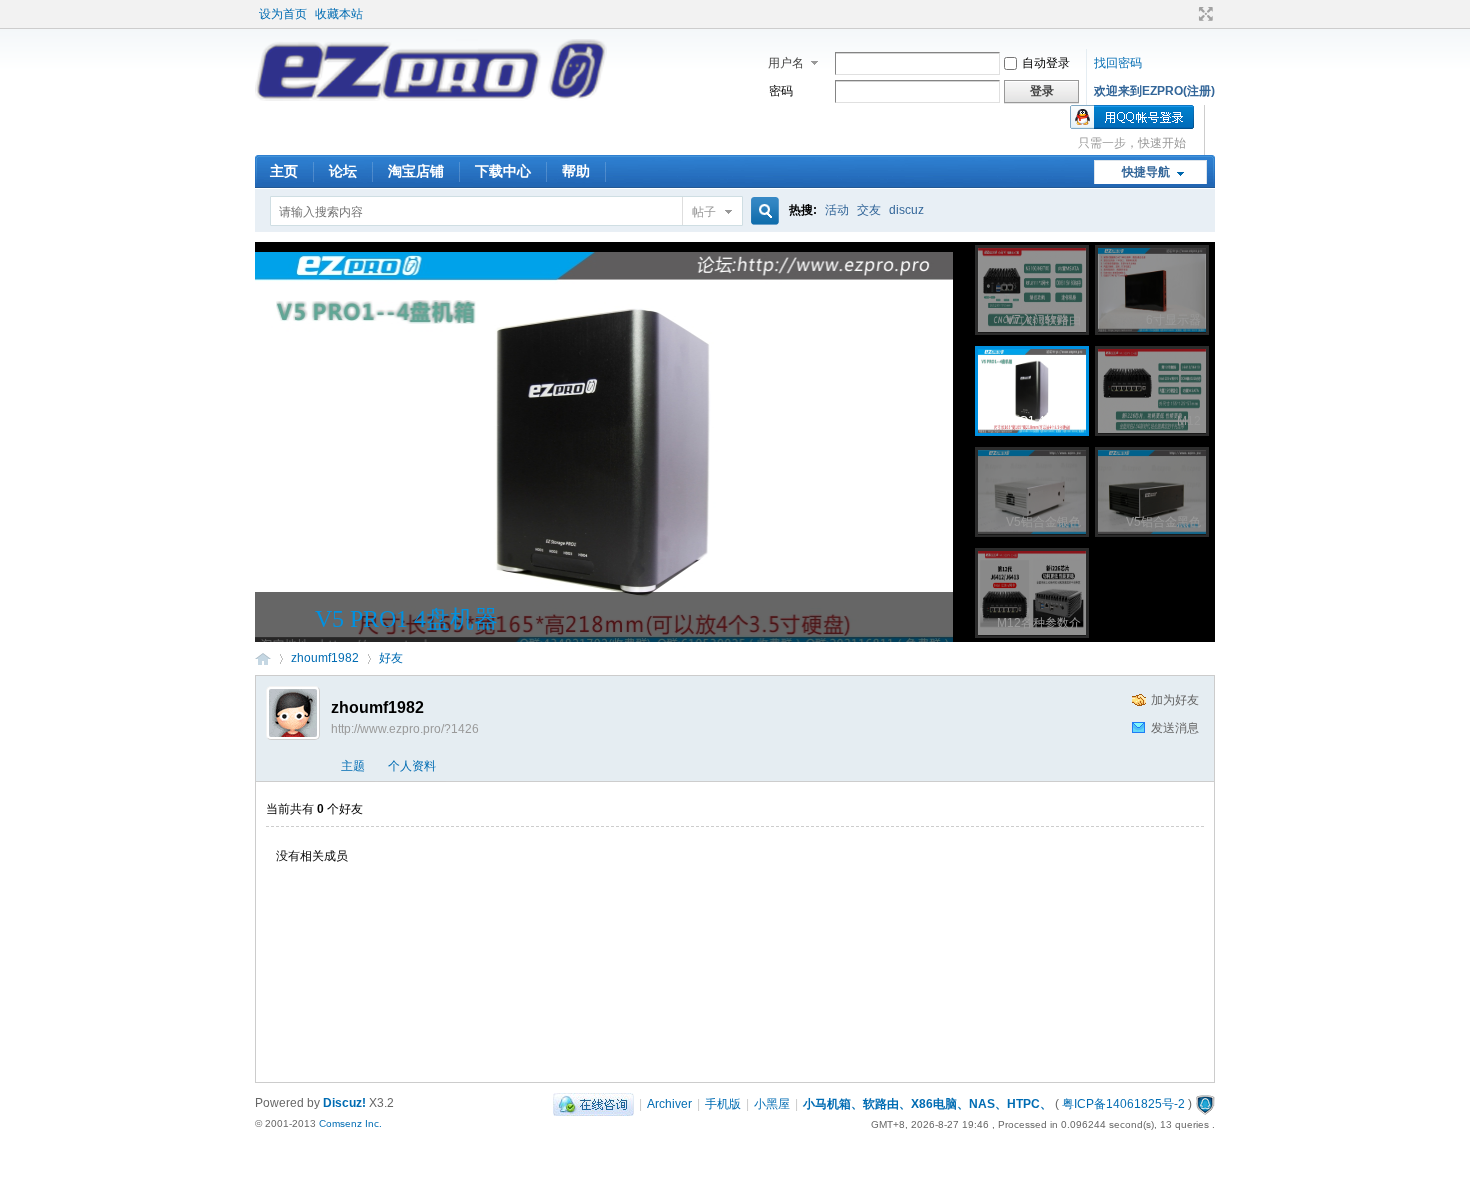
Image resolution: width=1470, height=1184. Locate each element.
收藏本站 (339, 14)
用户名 (786, 63)
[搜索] (762, 211)
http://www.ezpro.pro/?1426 (405, 729)
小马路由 (263, 658)
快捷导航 (1146, 172)
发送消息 (1175, 728)
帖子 (704, 212)
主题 (353, 766)
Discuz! (344, 1103)
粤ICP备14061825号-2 (1123, 1104)
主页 (284, 171)
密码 (781, 91)
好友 (391, 658)
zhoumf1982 (325, 658)
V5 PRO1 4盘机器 (406, 619)
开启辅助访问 (1187, 14)
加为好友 (1175, 700)
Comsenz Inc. (350, 1123)
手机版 (723, 1104)
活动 (837, 210)
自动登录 (1046, 63)
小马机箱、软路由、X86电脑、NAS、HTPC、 (927, 1104)
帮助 (576, 171)
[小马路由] (431, 97)
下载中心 (503, 171)
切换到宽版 (1203, 14)
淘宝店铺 (416, 171)
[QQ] (593, 1104)
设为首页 (283, 14)
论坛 (343, 171)
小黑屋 (772, 1104)
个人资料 (412, 766)
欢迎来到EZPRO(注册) (1154, 91)
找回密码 (1118, 63)
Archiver (669, 1104)
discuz (906, 210)
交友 (869, 210)
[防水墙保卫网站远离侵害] (1205, 1104)
